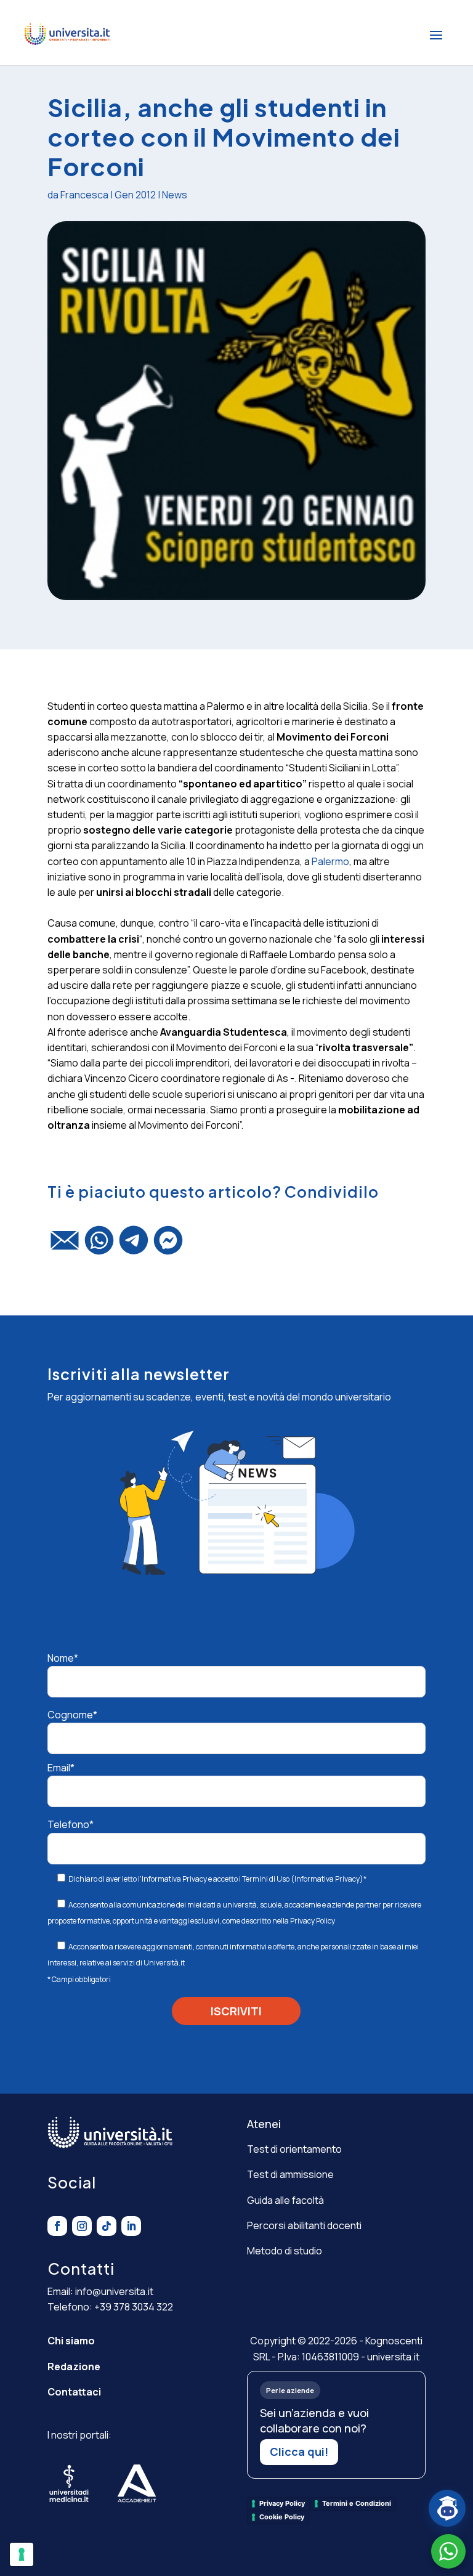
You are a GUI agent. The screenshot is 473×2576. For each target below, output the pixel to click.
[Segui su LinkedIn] (131, 2226)
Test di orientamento (294, 2149)
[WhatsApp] (99, 1246)
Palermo (330, 861)
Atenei (264, 2124)
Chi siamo (71, 2341)
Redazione (74, 2367)
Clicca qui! (299, 2452)
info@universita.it (114, 2291)
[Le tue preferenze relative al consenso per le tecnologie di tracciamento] (22, 2554)
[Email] (65, 1246)
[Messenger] (168, 1246)
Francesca (84, 195)
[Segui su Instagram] (82, 2226)
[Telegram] (134, 1246)
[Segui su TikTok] (107, 2226)
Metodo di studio (285, 2251)
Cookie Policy (282, 2517)
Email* (61, 1768)
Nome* (63, 1658)
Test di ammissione (290, 2174)
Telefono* (71, 1824)
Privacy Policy (313, 1921)
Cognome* (72, 1715)
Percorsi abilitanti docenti (304, 2225)
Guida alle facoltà (285, 2200)
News (175, 195)
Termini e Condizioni (357, 2503)
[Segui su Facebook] (57, 2226)
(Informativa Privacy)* (328, 1879)
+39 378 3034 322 (134, 2307)
